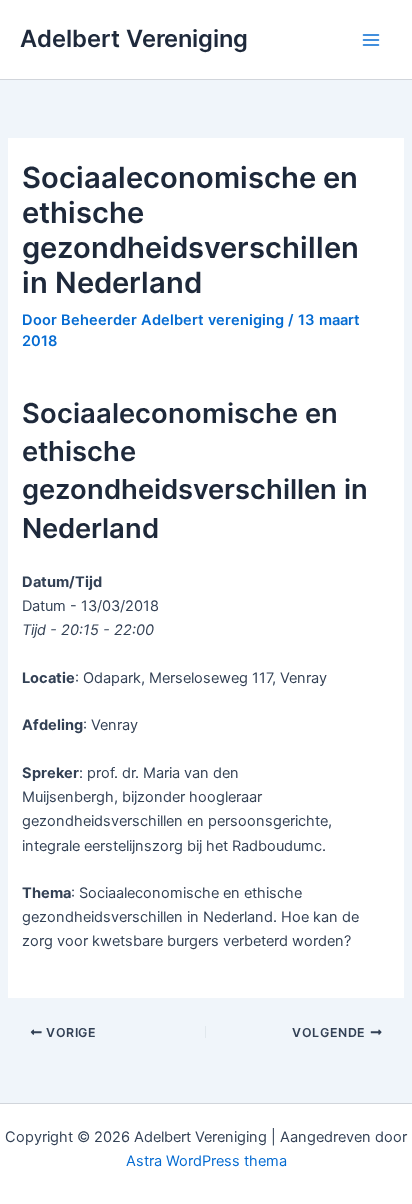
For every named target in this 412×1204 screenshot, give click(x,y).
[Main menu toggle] (371, 40)
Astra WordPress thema (206, 1161)
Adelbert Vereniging (134, 38)
